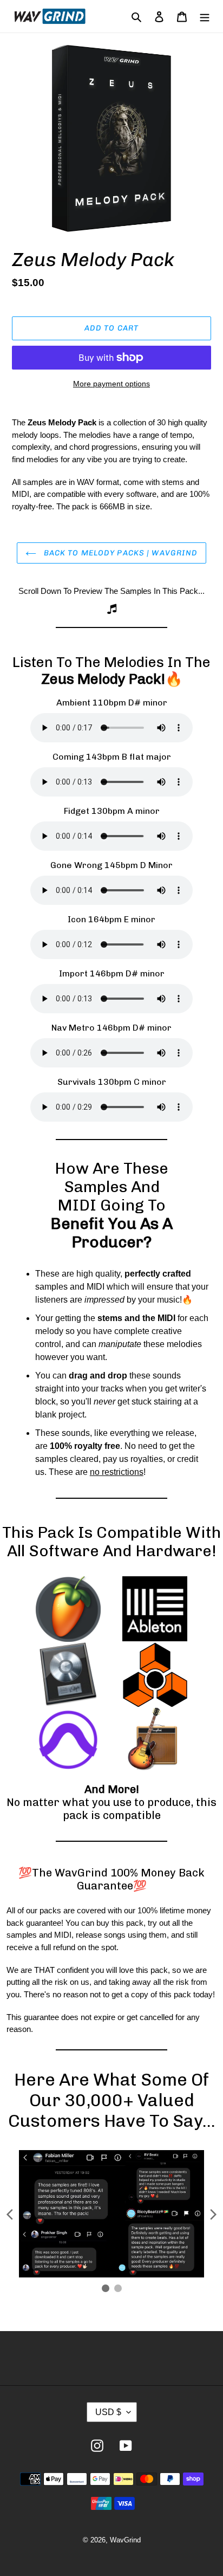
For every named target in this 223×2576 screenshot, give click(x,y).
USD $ (108, 2412)
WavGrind (125, 2540)
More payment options (111, 384)
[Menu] (205, 16)
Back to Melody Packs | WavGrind (120, 553)
